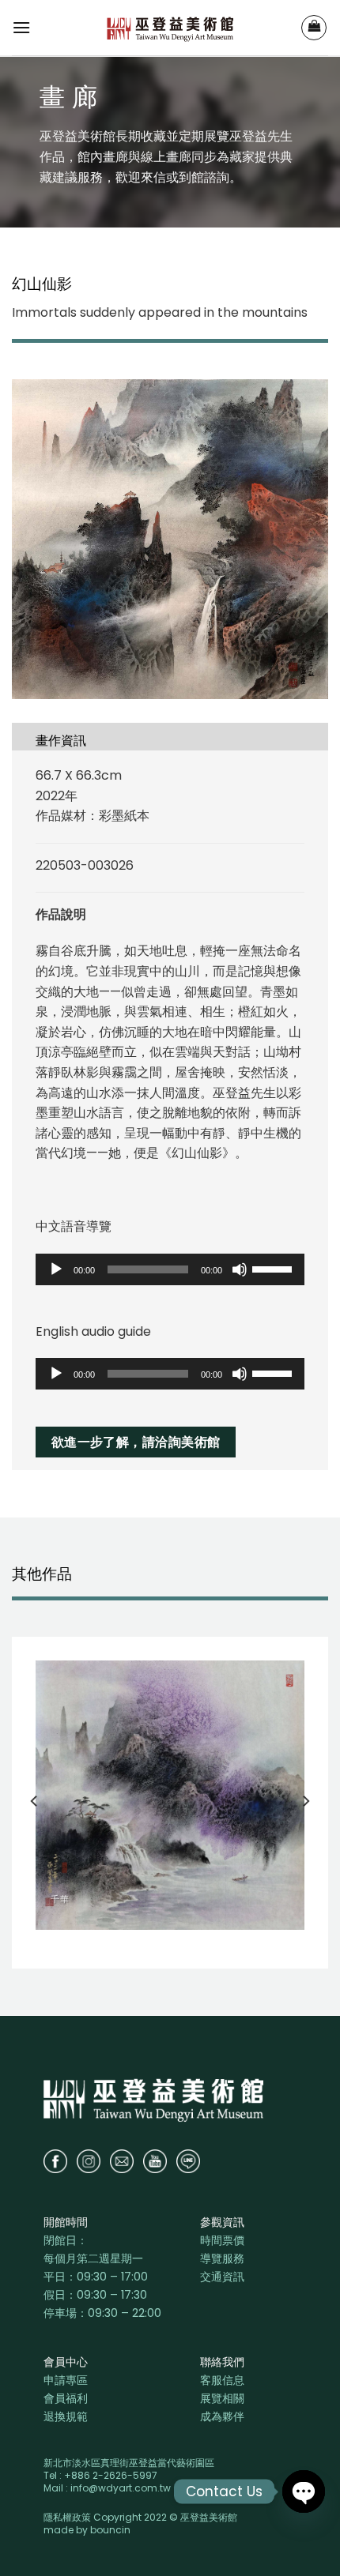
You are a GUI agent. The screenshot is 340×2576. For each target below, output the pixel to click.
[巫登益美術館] (170, 28)
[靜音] (240, 1269)
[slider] (274, 1268)
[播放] (56, 1269)
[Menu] (21, 27)
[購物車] (314, 28)
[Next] (305, 1801)
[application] (170, 1269)
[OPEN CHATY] (304, 2491)
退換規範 (66, 2416)
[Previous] (35, 1801)
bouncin (110, 2530)
